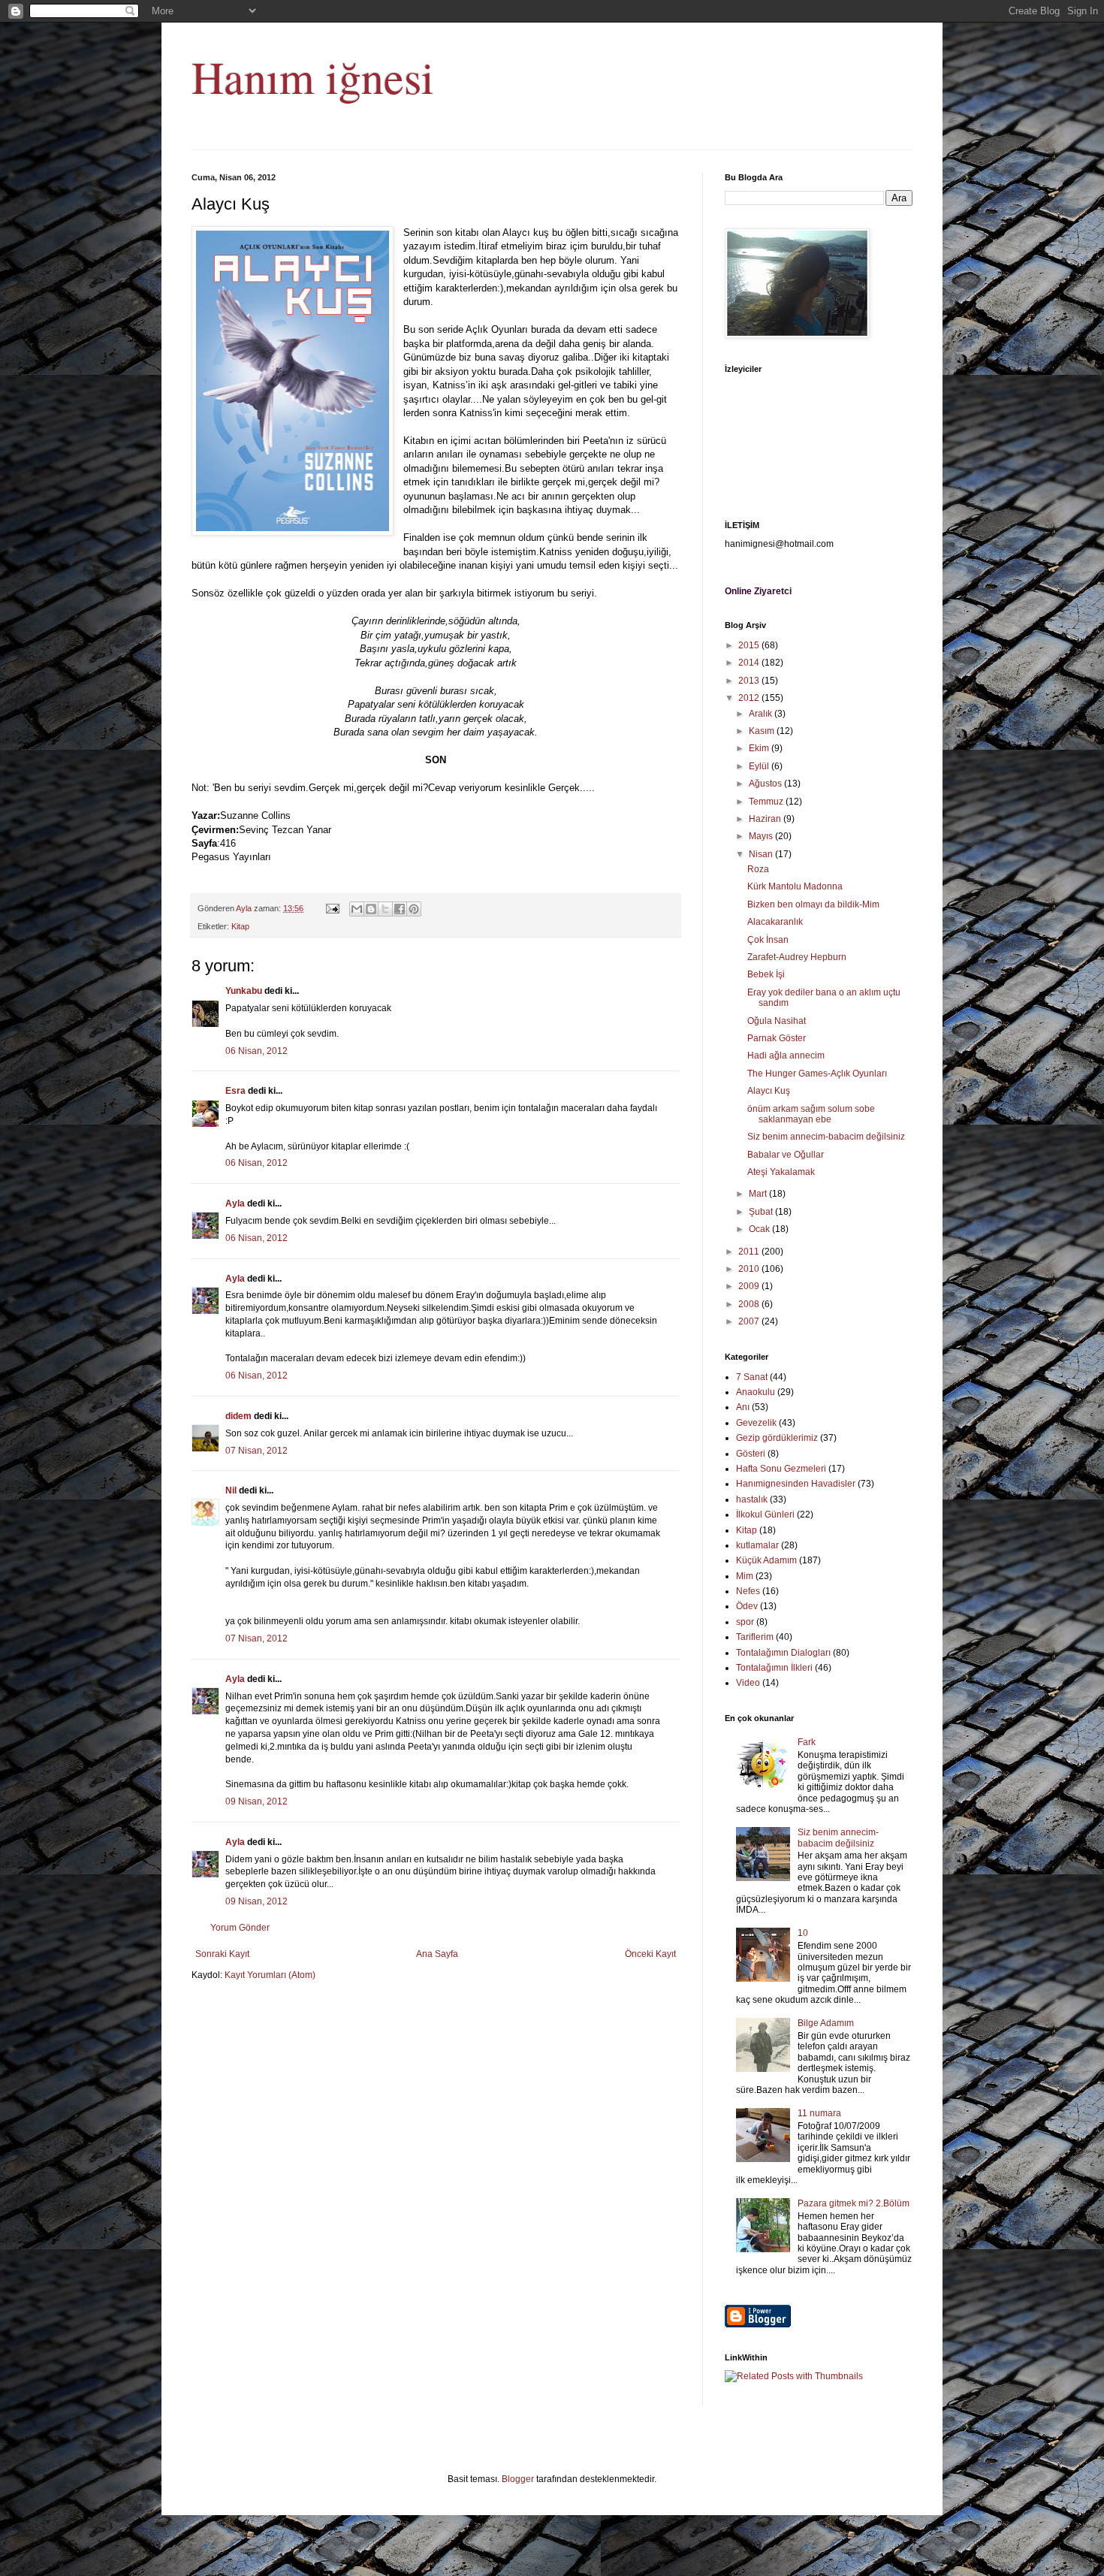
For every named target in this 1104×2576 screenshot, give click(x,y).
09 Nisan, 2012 (256, 1801)
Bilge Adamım (826, 2023)
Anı (743, 1407)
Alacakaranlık (775, 922)
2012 (750, 698)
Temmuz (767, 802)
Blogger (518, 2479)
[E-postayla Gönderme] (332, 908)
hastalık (752, 1499)
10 (803, 1933)
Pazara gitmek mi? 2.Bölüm (854, 2203)
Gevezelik (756, 1423)
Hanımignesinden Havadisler (796, 1484)
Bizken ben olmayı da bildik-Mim (813, 904)
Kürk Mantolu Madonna (795, 886)
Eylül (760, 766)
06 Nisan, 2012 (256, 1051)
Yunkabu (244, 991)
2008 (750, 1304)
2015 (750, 645)
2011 (750, 1252)
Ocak (760, 1229)
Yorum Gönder (240, 1928)
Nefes (748, 1591)
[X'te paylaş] (385, 909)
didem (238, 1416)
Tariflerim (755, 1637)
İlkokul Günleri (765, 1514)
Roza (758, 869)
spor (745, 1622)
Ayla (235, 1203)
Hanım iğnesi (313, 77)
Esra (235, 1091)
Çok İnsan (768, 940)
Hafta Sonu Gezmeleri (781, 1469)
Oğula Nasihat (777, 1021)
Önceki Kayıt (650, 1954)
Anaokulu (756, 1392)
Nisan (762, 854)
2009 (750, 1286)
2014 (750, 663)
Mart (759, 1194)
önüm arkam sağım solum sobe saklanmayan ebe (811, 1114)
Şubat (762, 1212)
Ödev (747, 1606)
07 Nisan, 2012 (256, 1451)
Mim (745, 1576)
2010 (750, 1269)
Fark (807, 1742)
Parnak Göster (777, 1038)
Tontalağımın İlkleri (774, 1668)
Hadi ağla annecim (786, 1055)
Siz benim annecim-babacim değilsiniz (826, 1137)
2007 (750, 1321)
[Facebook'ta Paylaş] (400, 909)
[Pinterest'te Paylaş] (414, 909)
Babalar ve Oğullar (786, 1155)
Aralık (762, 714)
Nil (231, 1490)
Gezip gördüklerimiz (777, 1438)
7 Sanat (752, 1377)
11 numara (819, 2113)
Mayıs (762, 836)
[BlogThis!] (371, 909)
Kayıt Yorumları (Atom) (270, 1975)
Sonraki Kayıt (222, 1954)
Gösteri (751, 1454)
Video (748, 1683)
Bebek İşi (766, 974)
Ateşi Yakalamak (781, 1172)
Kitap (240, 926)
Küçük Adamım (766, 1560)
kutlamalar (757, 1545)
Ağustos (766, 784)
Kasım (763, 731)
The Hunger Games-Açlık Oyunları (817, 1074)
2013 (750, 681)
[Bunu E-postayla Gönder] (357, 909)
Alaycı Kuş (769, 1091)
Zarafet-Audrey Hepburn (797, 957)
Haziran (766, 819)
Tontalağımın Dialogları (783, 1653)
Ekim (760, 748)
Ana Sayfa (437, 1954)
